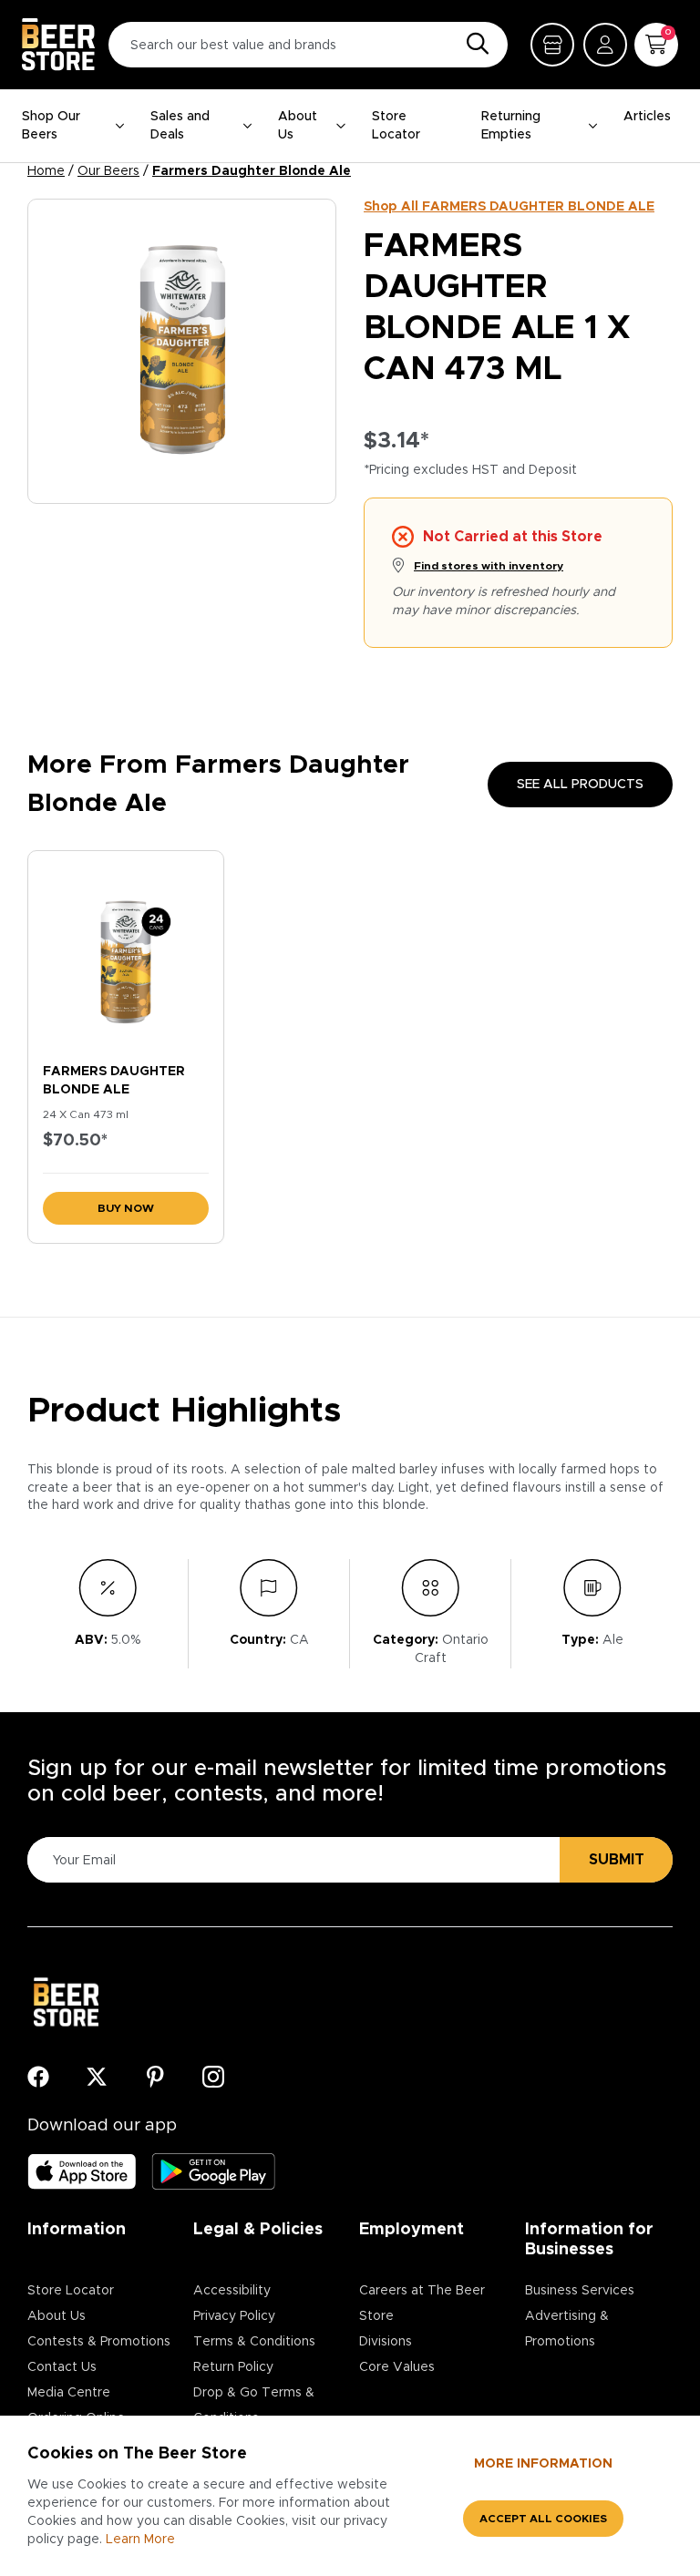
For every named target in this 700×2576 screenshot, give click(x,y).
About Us (298, 126)
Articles (647, 117)
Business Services (580, 2291)
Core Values (397, 2367)
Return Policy (233, 2367)
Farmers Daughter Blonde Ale (252, 171)
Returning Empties (511, 126)
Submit (617, 1860)
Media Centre (69, 2393)
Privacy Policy (234, 2316)
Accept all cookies (543, 2519)
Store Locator (396, 126)
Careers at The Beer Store (422, 2304)
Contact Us (62, 2367)
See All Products (580, 785)
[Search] (473, 45)
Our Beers (108, 171)
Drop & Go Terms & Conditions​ (254, 2406)
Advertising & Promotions (567, 2329)
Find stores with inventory (489, 566)
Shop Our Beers (51, 126)
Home (46, 171)
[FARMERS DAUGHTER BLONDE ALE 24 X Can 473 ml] (126, 953)
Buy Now (126, 1208)
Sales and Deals (180, 126)
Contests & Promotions (99, 2342)
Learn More (140, 2540)
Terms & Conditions (254, 2342)
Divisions (386, 2342)
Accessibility (232, 2291)
